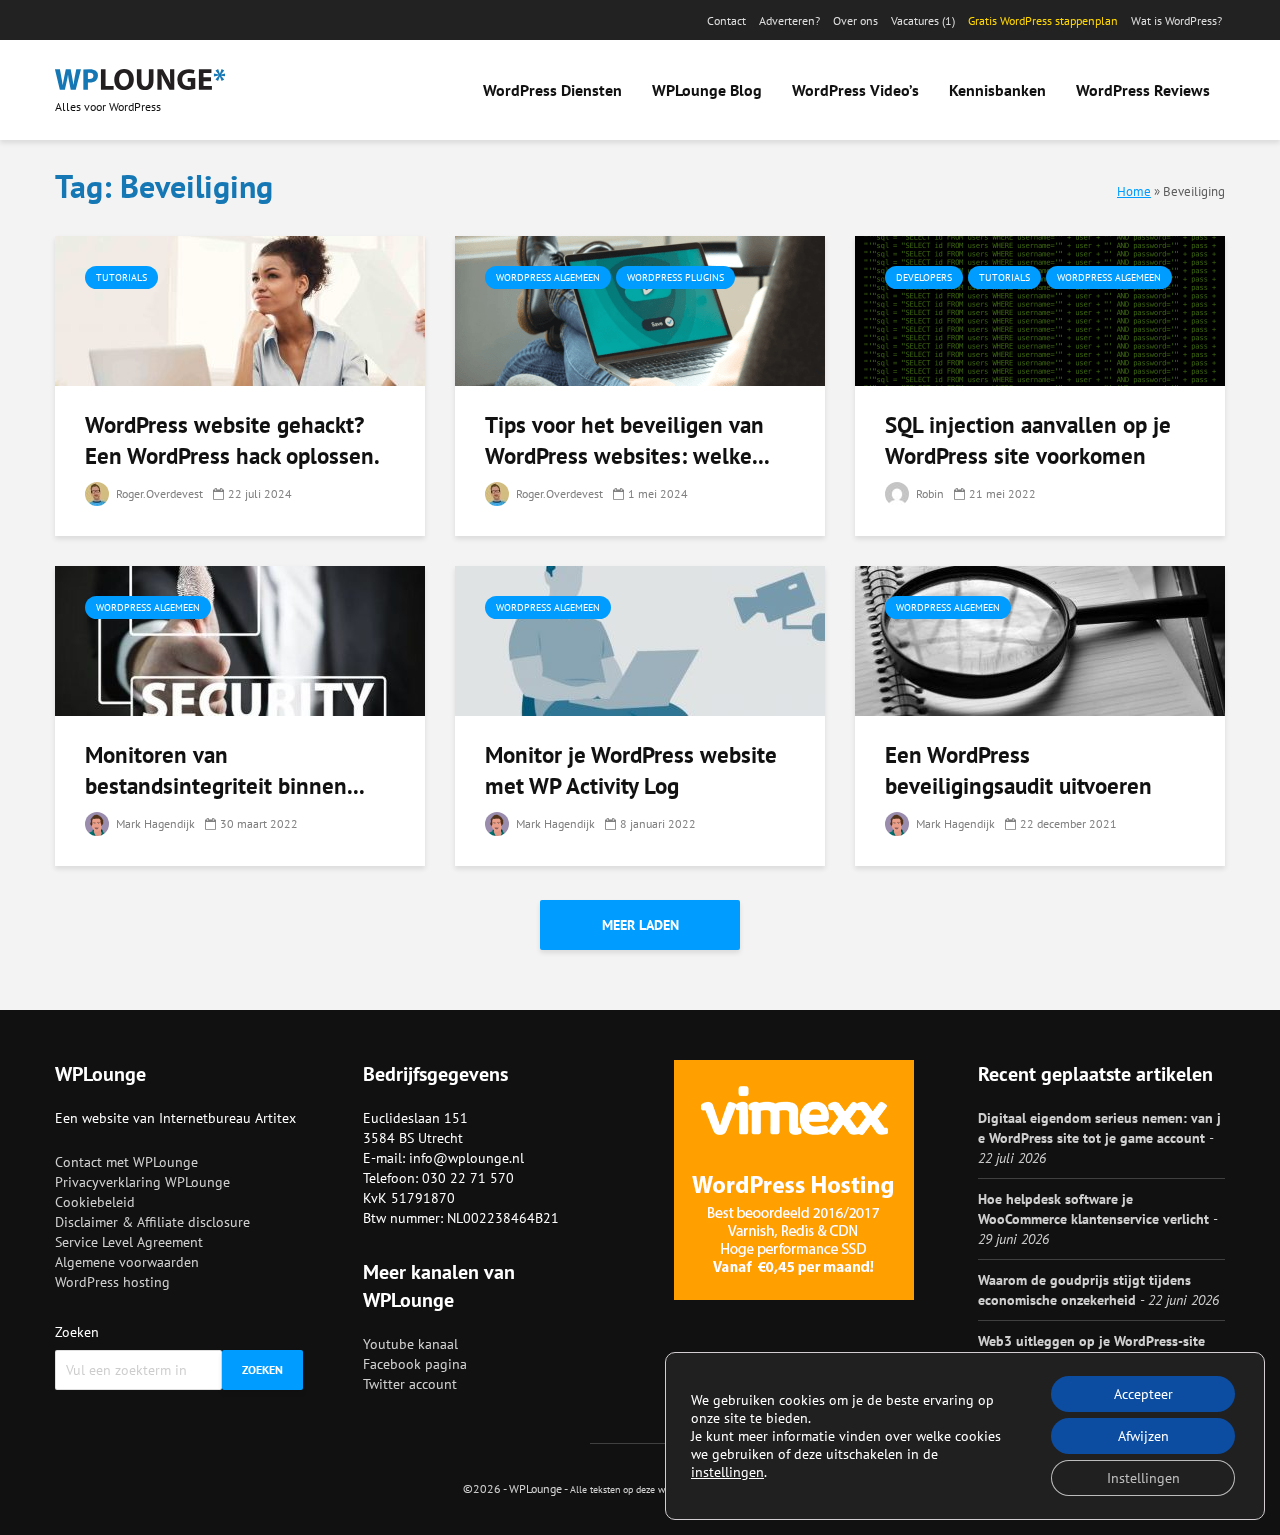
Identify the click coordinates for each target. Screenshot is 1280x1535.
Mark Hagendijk (154, 823)
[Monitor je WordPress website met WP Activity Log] (640, 639)
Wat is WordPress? (1176, 20)
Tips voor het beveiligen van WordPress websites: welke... (627, 440)
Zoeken (77, 1332)
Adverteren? (789, 20)
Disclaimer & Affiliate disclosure (152, 1222)
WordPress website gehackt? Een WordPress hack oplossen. (232, 440)
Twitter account (410, 1384)
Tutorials (121, 277)
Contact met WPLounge (126, 1162)
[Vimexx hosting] (794, 1180)
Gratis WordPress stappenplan (1043, 20)
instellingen (727, 1472)
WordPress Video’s (855, 90)
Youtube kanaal (410, 1344)
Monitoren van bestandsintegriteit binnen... (225, 770)
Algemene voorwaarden (127, 1262)
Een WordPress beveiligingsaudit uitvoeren (1018, 770)
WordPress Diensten (552, 90)
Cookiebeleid (95, 1202)
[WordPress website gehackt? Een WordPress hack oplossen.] (240, 309)
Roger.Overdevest (158, 493)
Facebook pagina (415, 1364)
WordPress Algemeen (548, 277)
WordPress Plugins (675, 277)
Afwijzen (1143, 1436)
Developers (924, 277)
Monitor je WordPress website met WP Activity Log (631, 770)
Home (1134, 191)
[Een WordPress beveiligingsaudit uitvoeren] (1040, 639)
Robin (928, 493)
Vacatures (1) (923, 20)
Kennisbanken (997, 90)
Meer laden (640, 925)
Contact (726, 20)
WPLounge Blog (707, 90)
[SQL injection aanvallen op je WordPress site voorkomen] (1040, 309)
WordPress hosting (112, 1282)
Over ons (855, 20)
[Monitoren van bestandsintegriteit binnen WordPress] (240, 639)
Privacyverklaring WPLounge (142, 1182)
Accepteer (1143, 1394)
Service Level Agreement (129, 1242)
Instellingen (1143, 1478)
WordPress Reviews (1143, 90)
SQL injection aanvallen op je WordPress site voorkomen (1028, 440)
